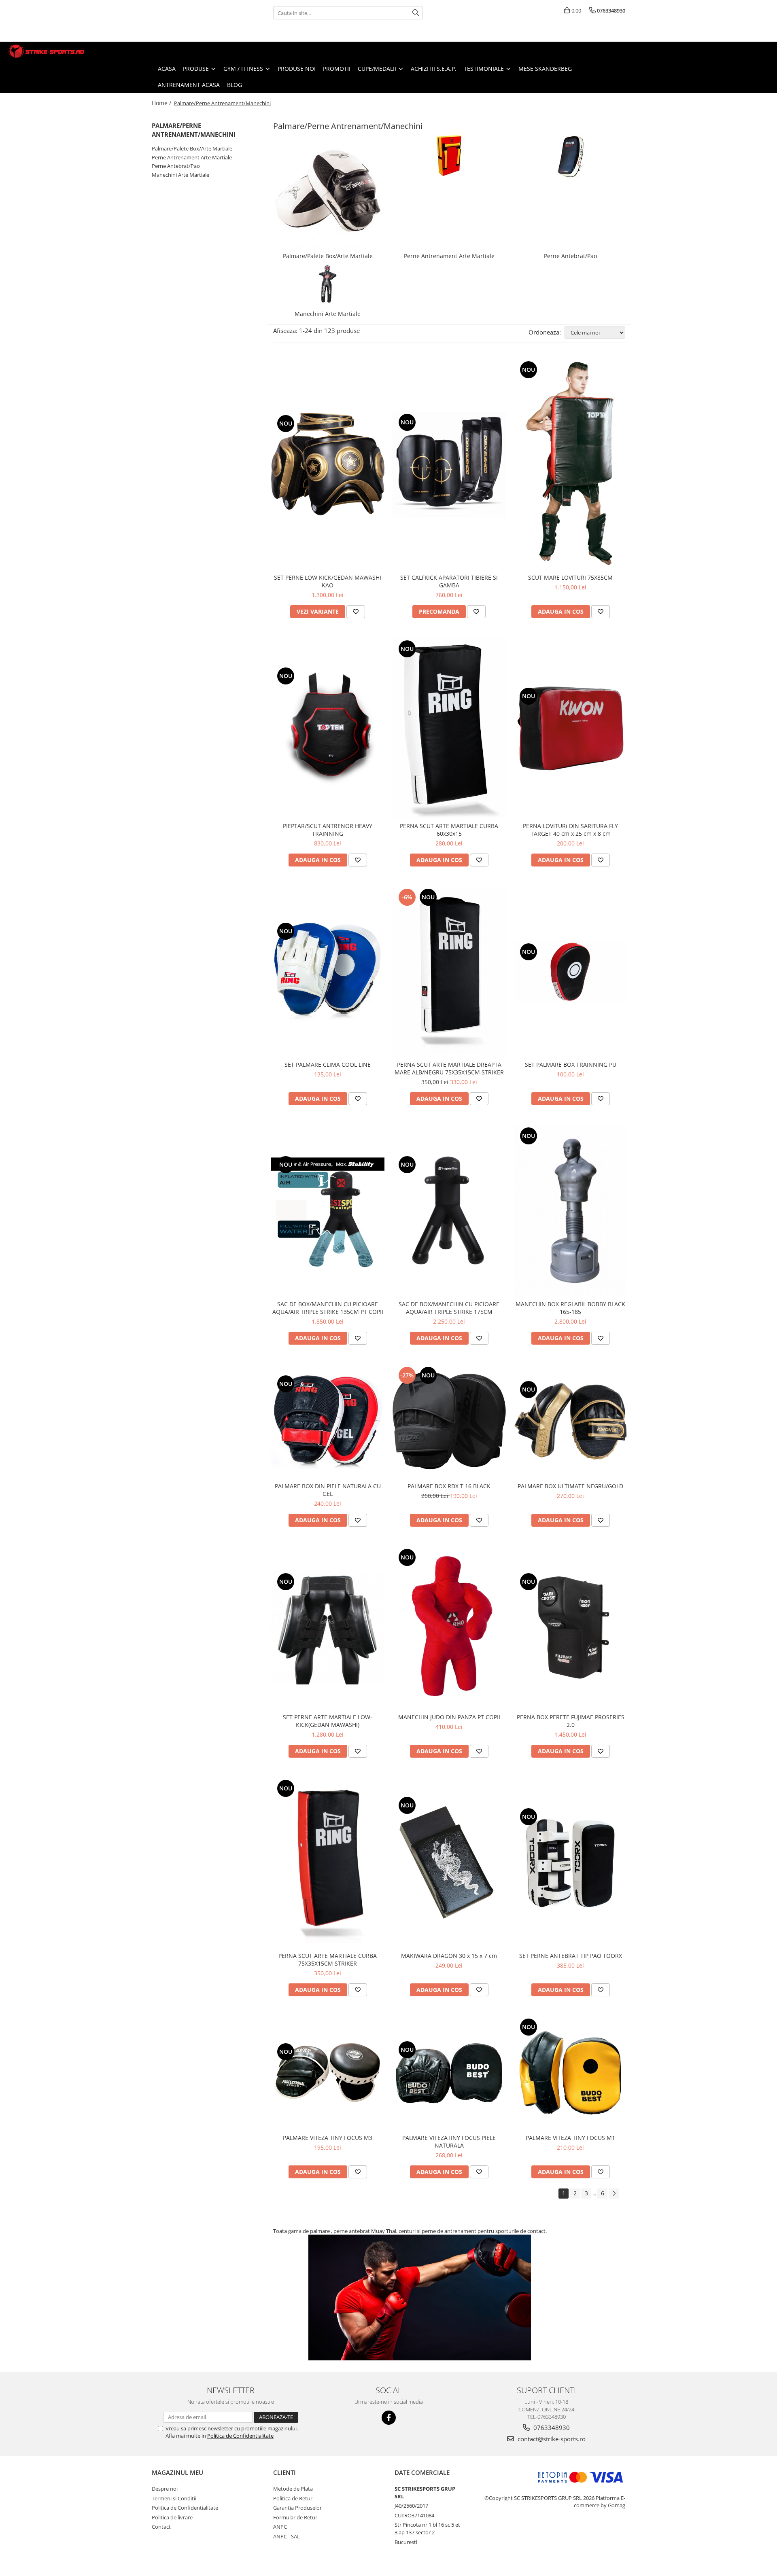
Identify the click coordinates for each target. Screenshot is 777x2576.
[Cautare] (416, 13)
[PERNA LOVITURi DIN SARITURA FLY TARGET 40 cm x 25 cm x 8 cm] (571, 728)
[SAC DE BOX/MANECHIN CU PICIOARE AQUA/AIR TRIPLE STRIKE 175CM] (449, 1211)
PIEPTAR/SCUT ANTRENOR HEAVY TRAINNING (328, 830)
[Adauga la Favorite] (356, 612)
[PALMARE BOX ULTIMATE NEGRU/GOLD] (571, 1421)
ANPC (280, 2527)
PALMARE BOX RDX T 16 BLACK (449, 1486)
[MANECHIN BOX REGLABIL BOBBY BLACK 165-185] (571, 1211)
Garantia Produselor (297, 2508)
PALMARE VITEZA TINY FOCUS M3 (328, 2138)
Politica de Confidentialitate (240, 2436)
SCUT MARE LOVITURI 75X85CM (570, 577)
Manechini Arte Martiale (180, 175)
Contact (161, 2527)
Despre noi (165, 2489)
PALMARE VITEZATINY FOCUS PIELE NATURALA (449, 2142)
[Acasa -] (47, 51)
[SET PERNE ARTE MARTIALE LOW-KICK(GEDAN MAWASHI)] (328, 1628)
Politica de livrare (172, 2517)
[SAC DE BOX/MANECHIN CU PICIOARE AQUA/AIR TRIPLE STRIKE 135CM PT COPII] (328, 1211)
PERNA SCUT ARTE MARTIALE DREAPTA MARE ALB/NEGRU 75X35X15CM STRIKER (449, 1068)
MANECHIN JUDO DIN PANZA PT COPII (449, 1717)
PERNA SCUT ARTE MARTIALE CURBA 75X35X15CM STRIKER (328, 1960)
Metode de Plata (293, 2489)
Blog (235, 85)
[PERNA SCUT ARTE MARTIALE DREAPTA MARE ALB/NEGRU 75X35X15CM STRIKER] (449, 972)
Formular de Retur (295, 2517)
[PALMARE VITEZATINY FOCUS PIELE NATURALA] (449, 2073)
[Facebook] (389, 2418)
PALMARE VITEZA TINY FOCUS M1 (570, 2138)
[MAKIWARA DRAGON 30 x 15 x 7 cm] (449, 1863)
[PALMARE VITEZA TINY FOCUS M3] (328, 2073)
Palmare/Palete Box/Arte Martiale (192, 148)
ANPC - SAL (287, 2536)
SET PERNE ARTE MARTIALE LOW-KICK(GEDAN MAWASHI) (328, 1721)
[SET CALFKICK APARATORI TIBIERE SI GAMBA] (449, 464)
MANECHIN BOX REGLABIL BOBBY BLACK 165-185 (570, 1308)
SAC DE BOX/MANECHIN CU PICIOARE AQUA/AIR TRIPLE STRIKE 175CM (449, 1308)
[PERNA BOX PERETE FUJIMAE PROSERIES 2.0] (571, 1628)
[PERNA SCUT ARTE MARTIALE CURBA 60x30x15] (449, 728)
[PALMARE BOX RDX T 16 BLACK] (449, 1421)
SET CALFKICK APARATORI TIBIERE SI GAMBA (449, 581)
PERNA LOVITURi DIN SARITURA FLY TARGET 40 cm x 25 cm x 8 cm (570, 830)
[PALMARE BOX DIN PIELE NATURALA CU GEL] (328, 1421)
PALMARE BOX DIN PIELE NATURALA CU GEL (328, 1490)
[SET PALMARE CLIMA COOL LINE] (328, 972)
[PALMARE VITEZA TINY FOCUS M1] (571, 2073)
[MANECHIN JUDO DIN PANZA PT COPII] (449, 1628)
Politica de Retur (293, 2498)
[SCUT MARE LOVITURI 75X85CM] (571, 464)
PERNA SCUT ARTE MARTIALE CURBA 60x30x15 (449, 830)
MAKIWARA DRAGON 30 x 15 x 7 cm (449, 1956)
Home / (162, 103)
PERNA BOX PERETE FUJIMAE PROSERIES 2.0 (571, 1721)
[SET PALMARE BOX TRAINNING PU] (571, 971)
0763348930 (551, 2428)
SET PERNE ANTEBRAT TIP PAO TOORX (571, 1956)
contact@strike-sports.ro (551, 2439)
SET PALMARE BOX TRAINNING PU (571, 1065)
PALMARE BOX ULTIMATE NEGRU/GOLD (570, 1486)
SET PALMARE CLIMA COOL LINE (328, 1065)
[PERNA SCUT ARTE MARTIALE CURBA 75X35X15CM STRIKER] (328, 1863)
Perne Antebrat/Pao (176, 166)
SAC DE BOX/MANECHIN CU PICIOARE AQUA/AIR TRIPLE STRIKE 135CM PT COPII (328, 1308)
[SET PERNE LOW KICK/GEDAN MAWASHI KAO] (328, 464)
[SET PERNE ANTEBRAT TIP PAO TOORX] (571, 1863)
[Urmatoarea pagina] (614, 2194)
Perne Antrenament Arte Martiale (192, 157)
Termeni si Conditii (174, 2498)
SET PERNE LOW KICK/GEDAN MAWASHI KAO (328, 581)
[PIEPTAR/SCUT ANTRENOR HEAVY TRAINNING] (328, 728)
